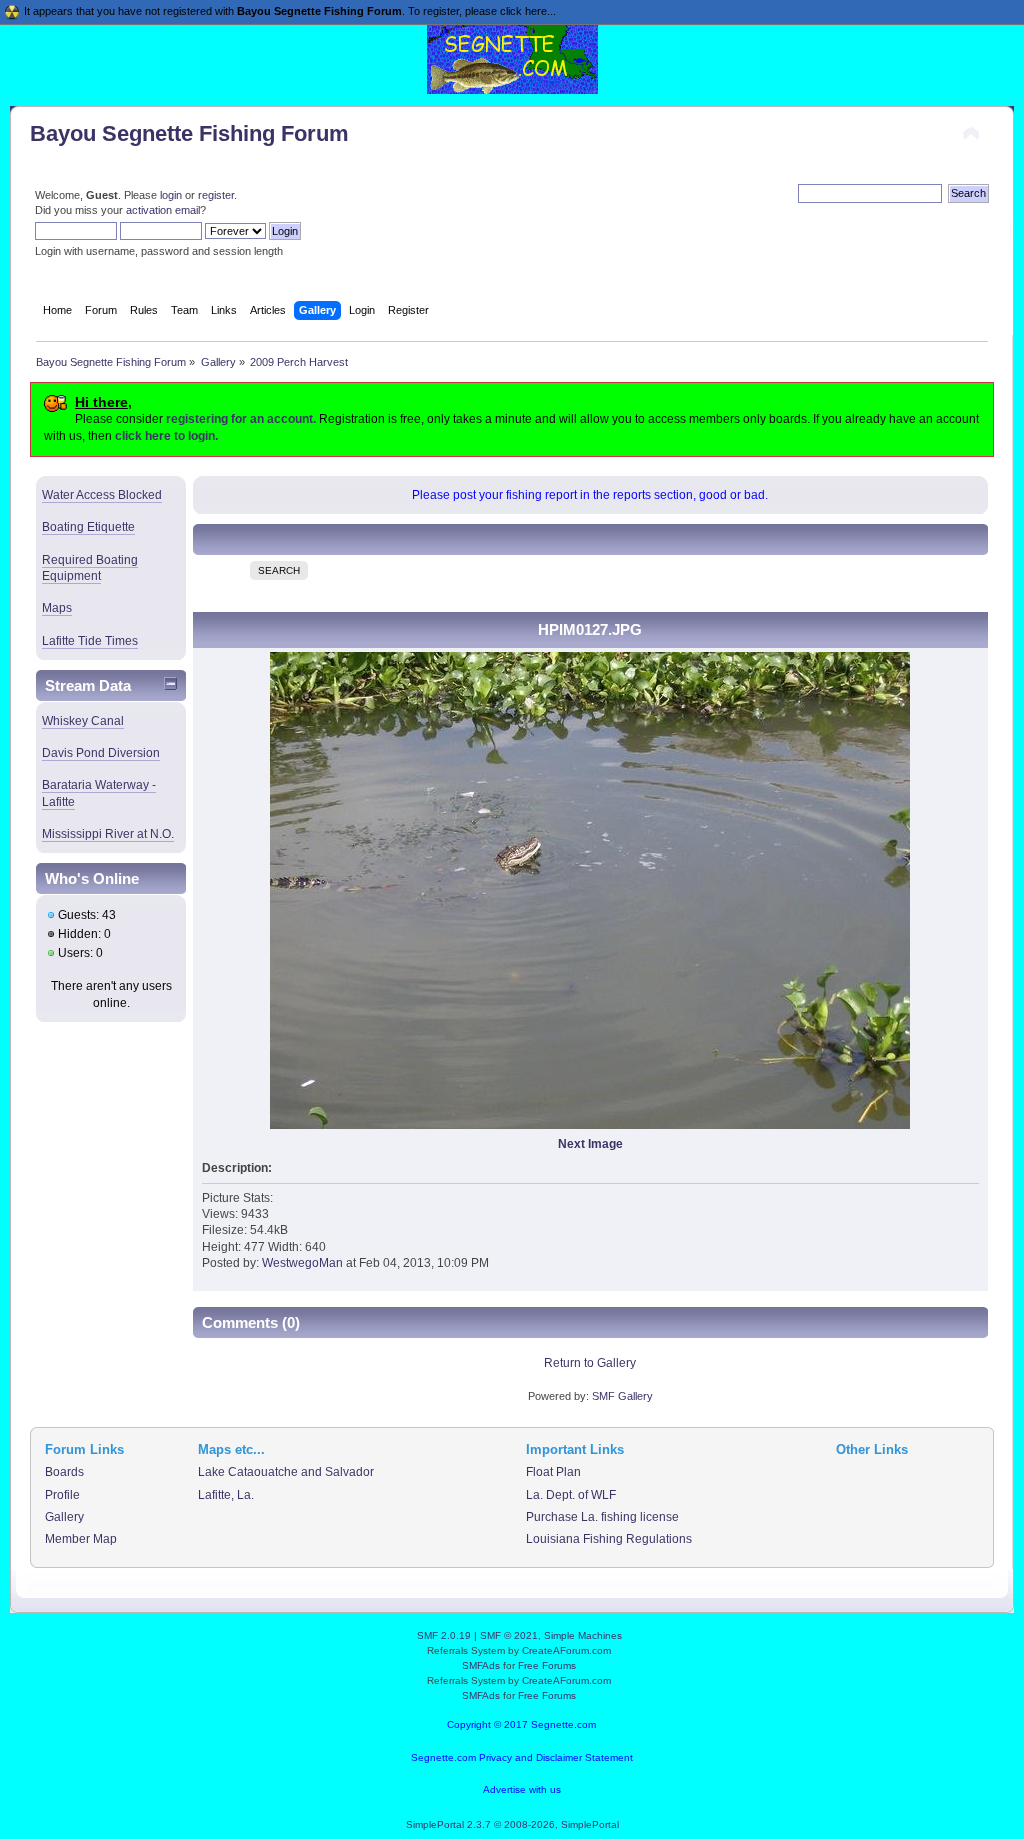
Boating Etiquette (88, 527)
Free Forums (547, 1665)
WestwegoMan (302, 1263)
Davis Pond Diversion (101, 753)
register (216, 195)
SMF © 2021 (509, 1635)
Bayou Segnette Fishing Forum (189, 133)
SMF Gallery (622, 1396)
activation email (163, 210)
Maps (57, 608)
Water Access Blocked (102, 495)
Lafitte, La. (226, 1495)
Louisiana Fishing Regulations (609, 1539)
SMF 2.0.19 (444, 1635)
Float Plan (553, 1472)
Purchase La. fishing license (602, 1517)
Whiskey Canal (83, 721)
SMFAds (481, 1665)
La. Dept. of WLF (571, 1495)
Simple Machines (583, 1635)
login (171, 195)
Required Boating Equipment (90, 568)
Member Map (81, 1539)
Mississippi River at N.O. (108, 834)
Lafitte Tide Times (90, 641)
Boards (64, 1472)
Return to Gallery (590, 1363)
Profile (62, 1495)
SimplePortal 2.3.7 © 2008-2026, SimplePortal (512, 1824)
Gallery (64, 1517)
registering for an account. (241, 419)
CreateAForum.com (566, 1650)
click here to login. (166, 436)
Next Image (590, 1144)
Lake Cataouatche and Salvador (286, 1472)
